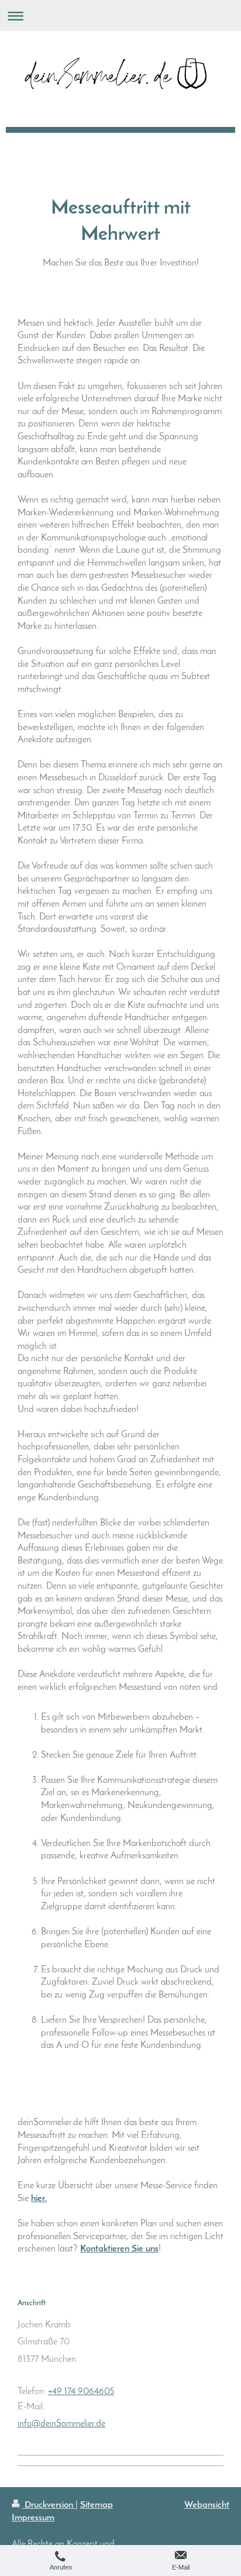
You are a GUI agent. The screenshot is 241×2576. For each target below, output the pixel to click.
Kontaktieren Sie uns (119, 2249)
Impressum (33, 2518)
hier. (39, 2199)
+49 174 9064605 (81, 2392)
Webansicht (207, 2505)
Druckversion (49, 2505)
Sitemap (97, 2505)
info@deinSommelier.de (61, 2424)
